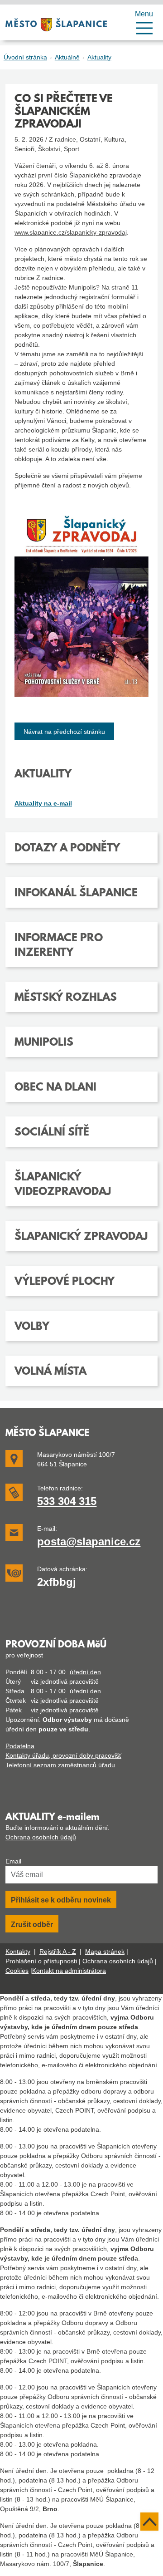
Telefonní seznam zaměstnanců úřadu (60, 1765)
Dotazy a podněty (67, 849)
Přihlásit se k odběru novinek (61, 1900)
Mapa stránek (105, 1952)
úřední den (85, 1672)
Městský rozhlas (66, 998)
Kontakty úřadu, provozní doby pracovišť (63, 1755)
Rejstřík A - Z (58, 1952)
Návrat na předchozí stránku (64, 732)
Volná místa (50, 1372)
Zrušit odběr (32, 1925)
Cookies (17, 1971)
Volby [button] (32, 1327)
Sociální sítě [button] (52, 1133)
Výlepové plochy (65, 1282)
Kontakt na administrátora (69, 1971)
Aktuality (99, 57)
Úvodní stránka (25, 57)
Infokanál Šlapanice (76, 894)
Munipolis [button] (44, 1043)
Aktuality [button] (43, 775)
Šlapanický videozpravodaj (63, 1185)
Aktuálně (67, 57)
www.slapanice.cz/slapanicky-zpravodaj (71, 232)
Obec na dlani (55, 1088)
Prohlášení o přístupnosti (41, 1961)
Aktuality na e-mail (43, 803)
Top (149, 2522)
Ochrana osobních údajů (41, 1837)
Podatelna (20, 1746)
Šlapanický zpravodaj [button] (81, 1237)
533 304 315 (67, 1501)
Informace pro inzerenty (59, 946)
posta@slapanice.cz (89, 1541)
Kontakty (18, 1952)
